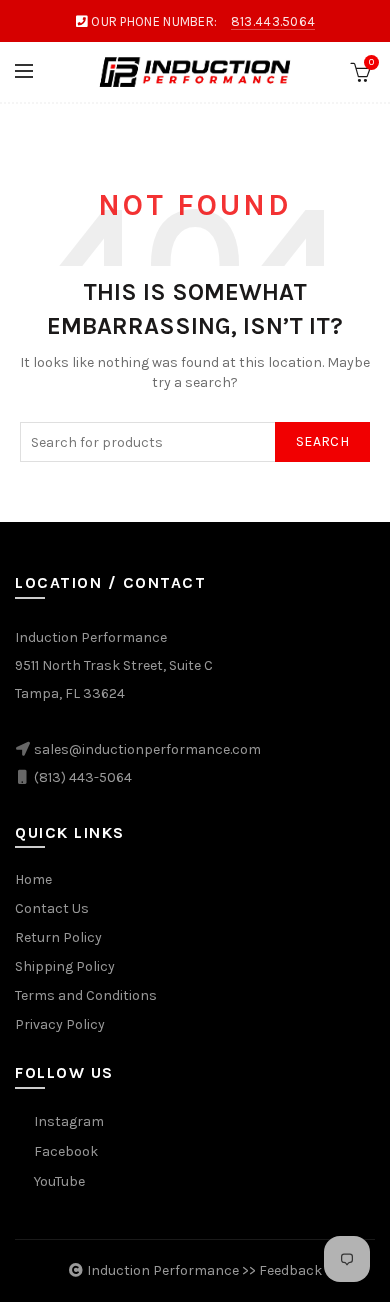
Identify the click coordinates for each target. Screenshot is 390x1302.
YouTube (59, 1181)
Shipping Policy (65, 966)
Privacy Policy (60, 1024)
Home (33, 879)
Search (322, 441)
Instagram (69, 1121)
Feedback (290, 1270)
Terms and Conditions (86, 995)
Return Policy (58, 937)
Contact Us (52, 908)
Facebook (66, 1151)
